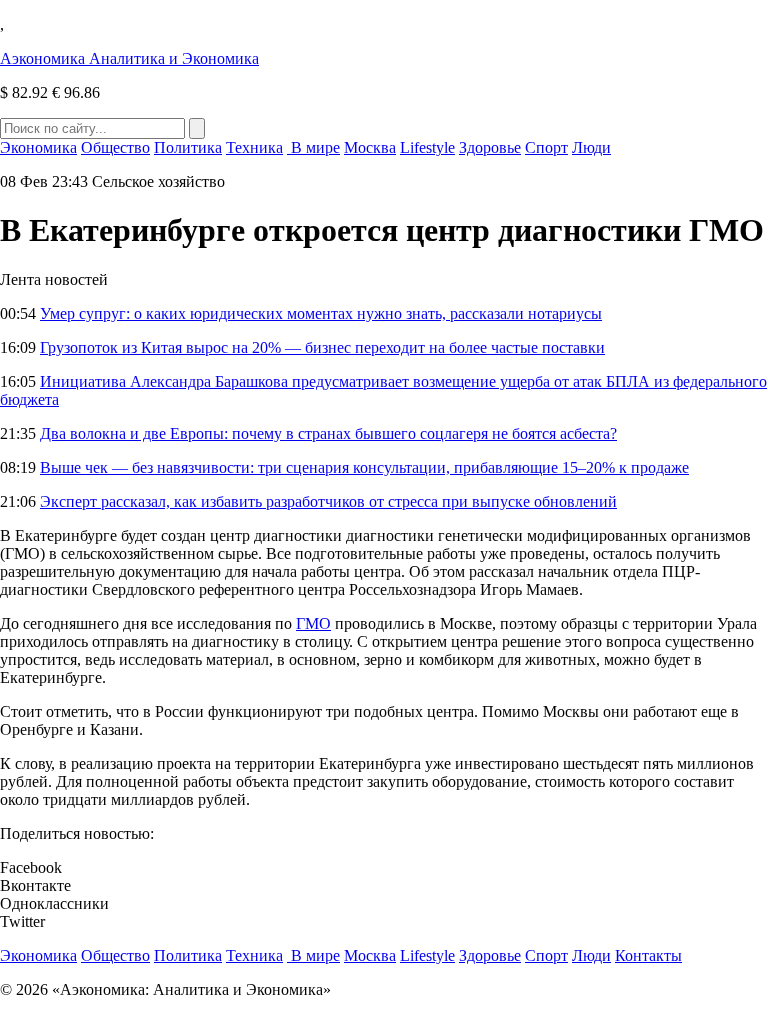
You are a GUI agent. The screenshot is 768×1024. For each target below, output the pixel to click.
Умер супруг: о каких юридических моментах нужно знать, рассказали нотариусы (321, 313)
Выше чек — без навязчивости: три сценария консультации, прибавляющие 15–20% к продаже (364, 467)
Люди (591, 147)
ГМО (313, 623)
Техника (254, 147)
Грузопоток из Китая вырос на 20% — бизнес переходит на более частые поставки (322, 347)
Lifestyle (427, 147)
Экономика (38, 147)
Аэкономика (129, 58)
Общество (115, 147)
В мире (313, 147)
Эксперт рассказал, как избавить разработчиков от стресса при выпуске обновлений (328, 501)
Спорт (546, 147)
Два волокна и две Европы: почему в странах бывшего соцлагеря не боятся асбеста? (328, 433)
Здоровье (490, 147)
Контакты (648, 955)
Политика (188, 147)
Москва (370, 147)
